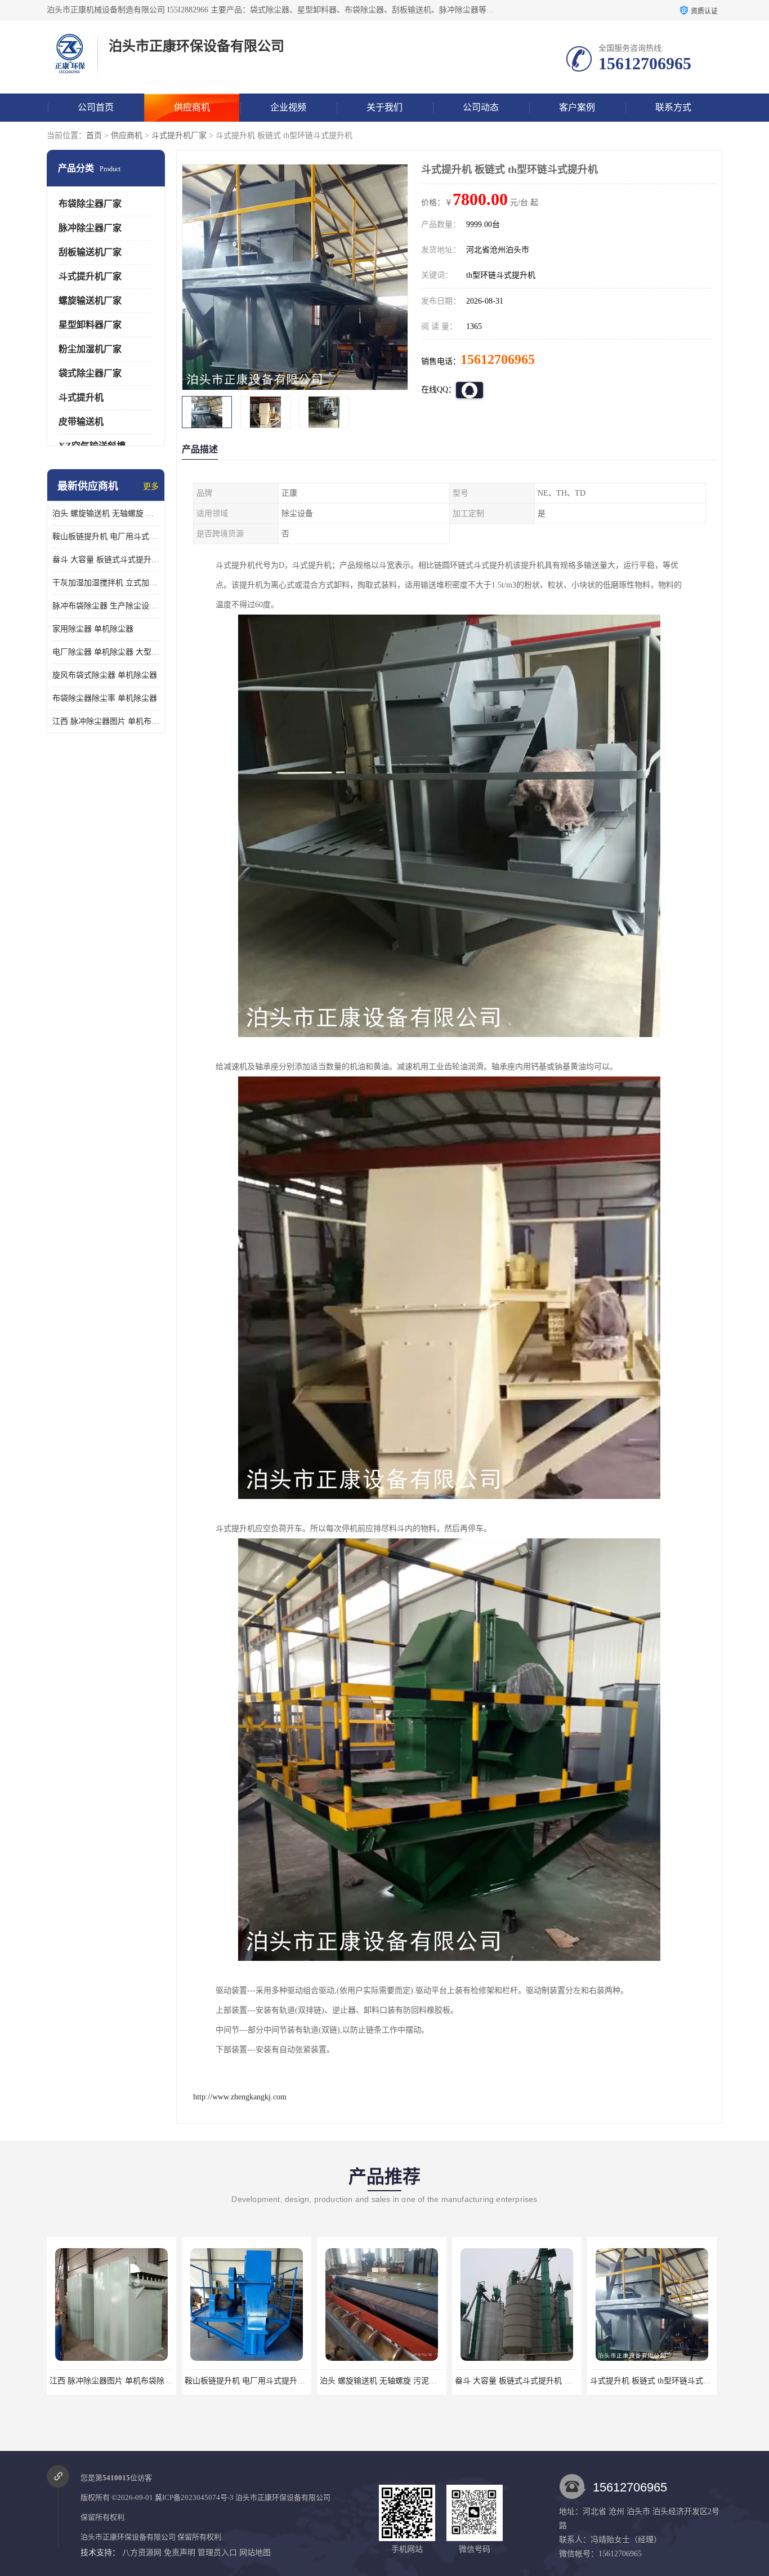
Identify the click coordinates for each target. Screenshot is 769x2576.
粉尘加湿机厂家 (90, 349)
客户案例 (577, 107)
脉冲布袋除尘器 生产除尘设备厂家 (106, 606)
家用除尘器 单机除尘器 (93, 629)
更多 (151, 486)
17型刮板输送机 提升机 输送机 (652, 2381)
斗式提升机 (81, 397)
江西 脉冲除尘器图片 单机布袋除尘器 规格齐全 (106, 721)
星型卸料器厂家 (90, 325)
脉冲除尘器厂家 (90, 228)
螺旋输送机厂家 (90, 301)
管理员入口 (217, 2553)
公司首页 (96, 107)
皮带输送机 (81, 422)
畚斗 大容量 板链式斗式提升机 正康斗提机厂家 (106, 560)
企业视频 (288, 107)
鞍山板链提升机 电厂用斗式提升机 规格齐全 (106, 537)
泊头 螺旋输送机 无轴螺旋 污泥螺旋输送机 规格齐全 (106, 513)
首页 (94, 135)
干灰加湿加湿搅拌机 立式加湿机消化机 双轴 (106, 583)
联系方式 (673, 107)
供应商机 (192, 107)
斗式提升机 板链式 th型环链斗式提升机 (523, 2381)
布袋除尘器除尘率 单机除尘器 (105, 698)
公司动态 (481, 107)
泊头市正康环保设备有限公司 (283, 2497)
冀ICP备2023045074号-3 (194, 2497)
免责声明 (180, 2553)
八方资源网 (142, 2553)
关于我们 (384, 107)
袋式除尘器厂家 (90, 373)
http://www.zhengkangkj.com (240, 2097)
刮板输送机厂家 (90, 252)
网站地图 (255, 2553)
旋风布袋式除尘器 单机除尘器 (105, 675)
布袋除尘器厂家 (90, 204)
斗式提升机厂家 (179, 135)
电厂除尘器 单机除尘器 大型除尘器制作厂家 (106, 652)
